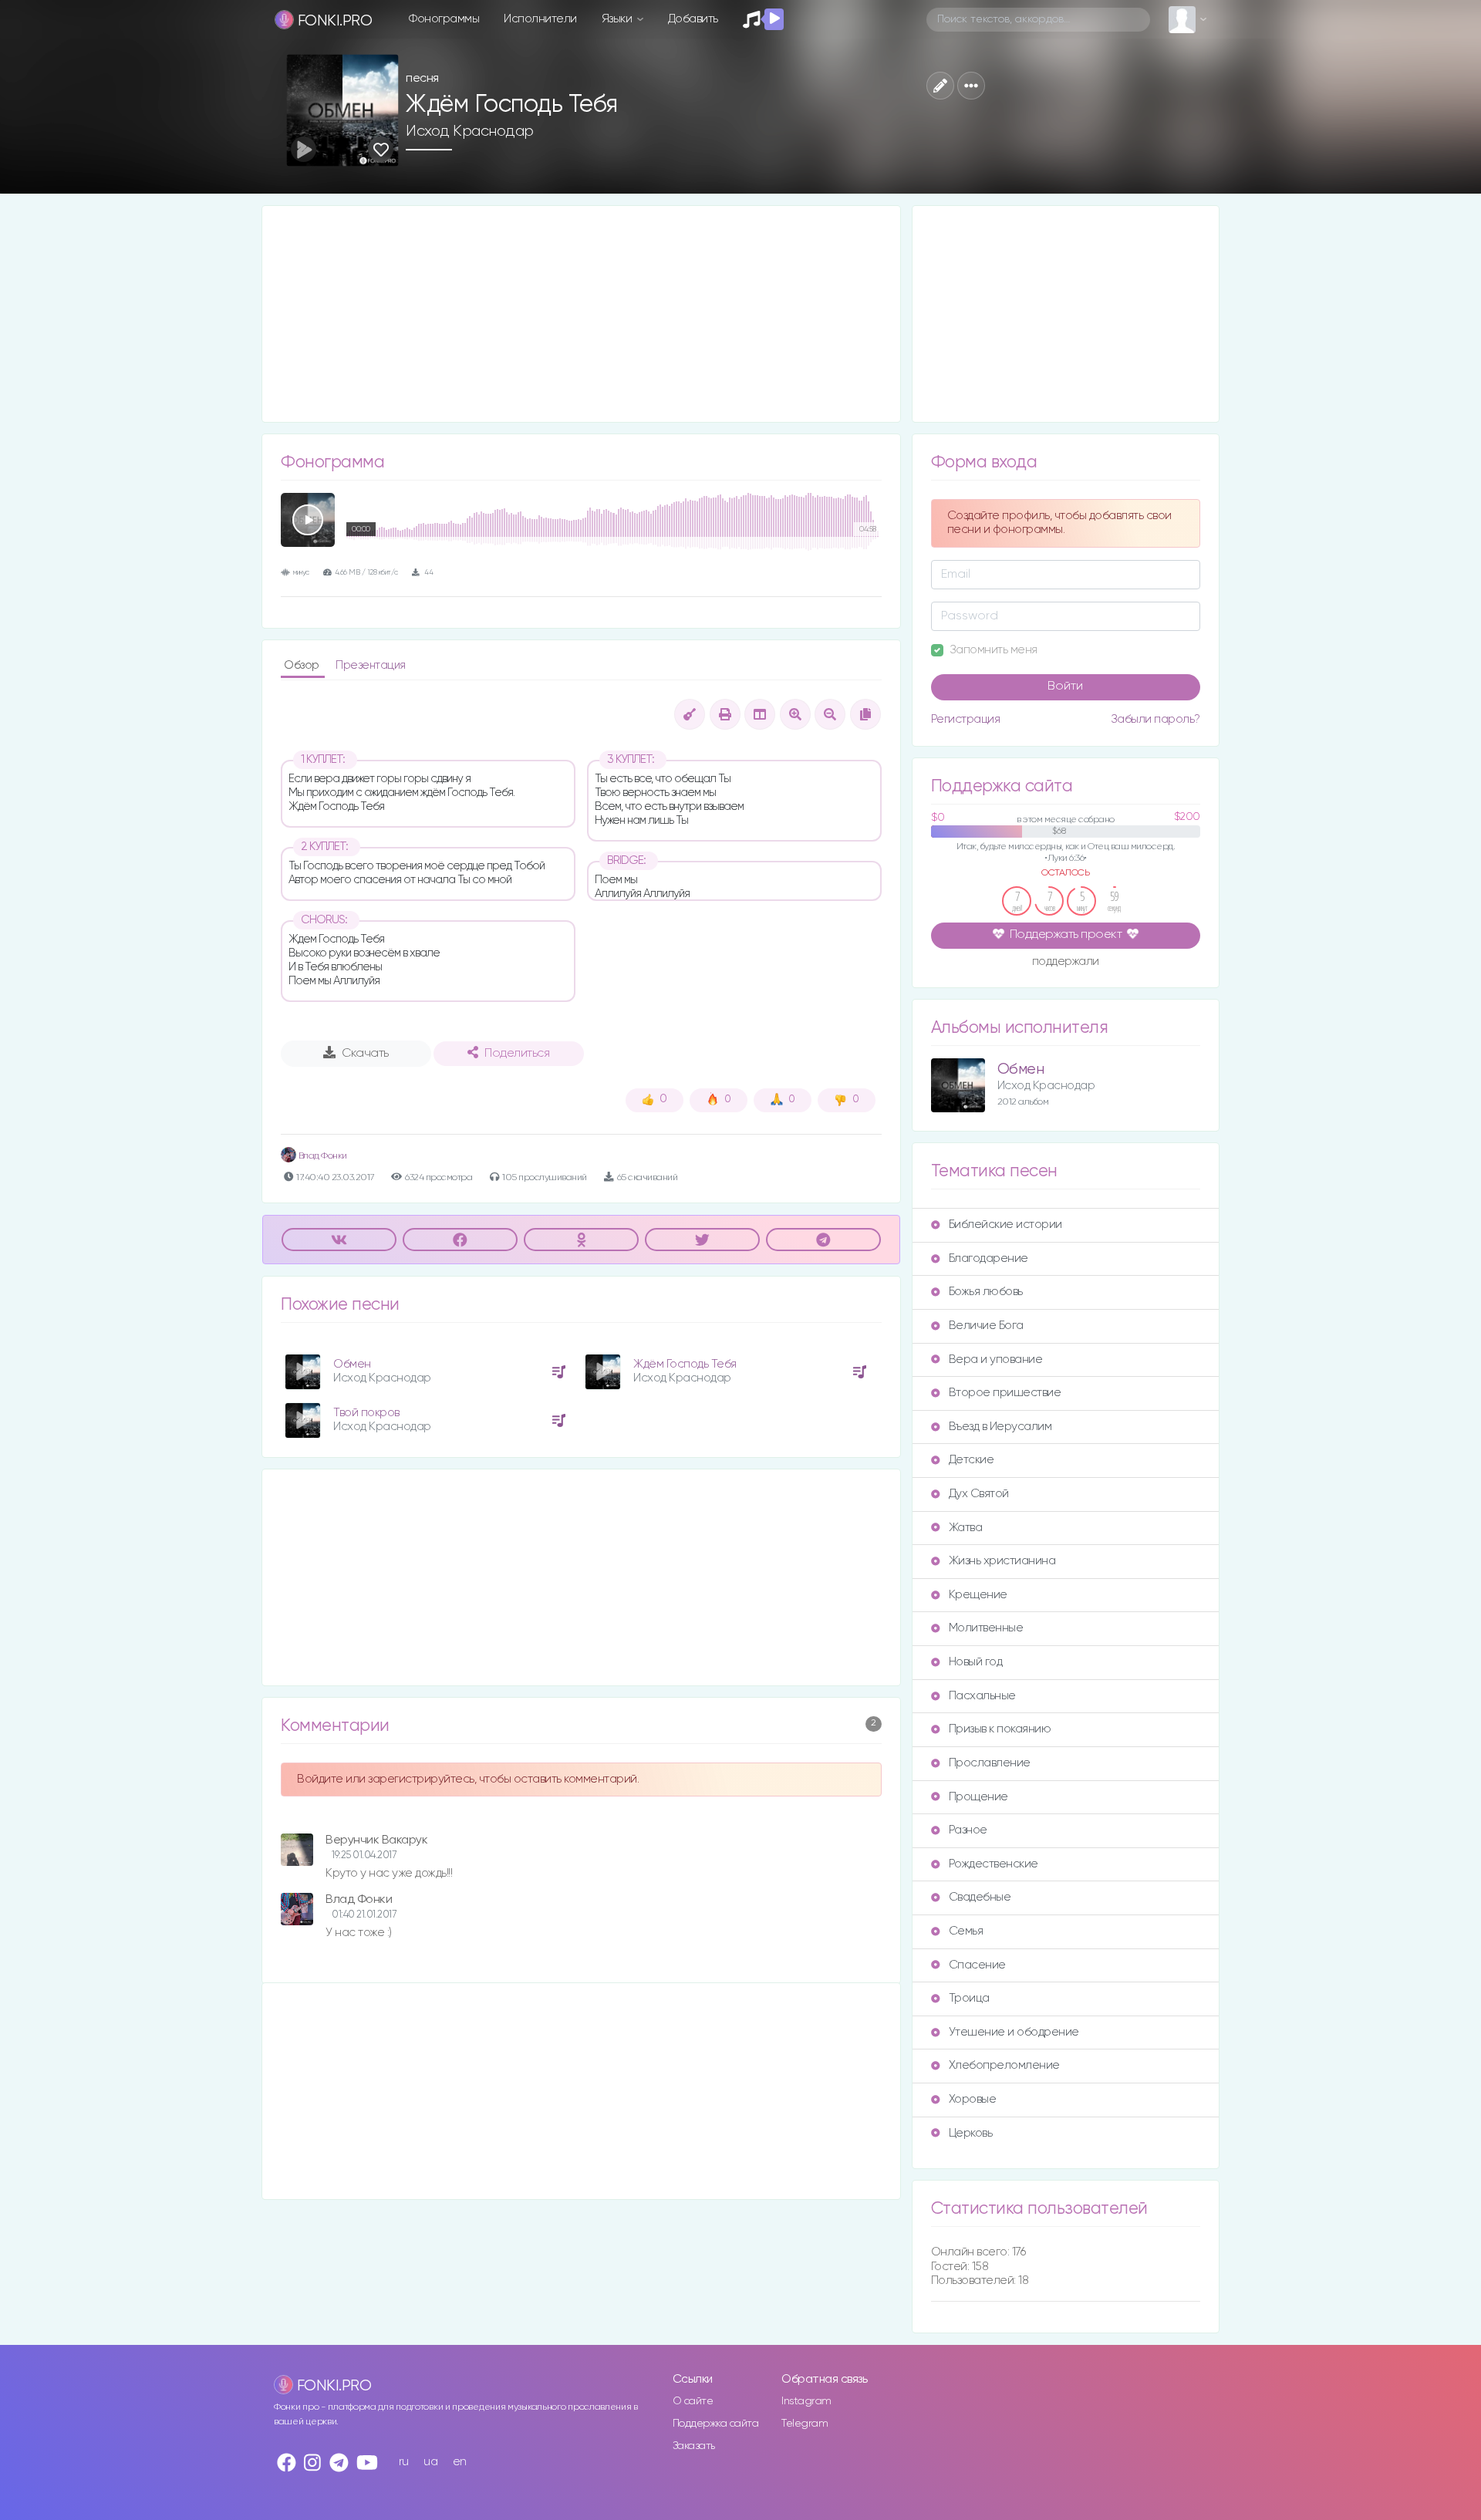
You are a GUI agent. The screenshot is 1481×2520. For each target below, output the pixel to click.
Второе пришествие (1005, 1393)
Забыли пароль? (1155, 719)
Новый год (976, 1662)
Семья (966, 1931)
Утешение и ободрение (1014, 2032)
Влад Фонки (322, 1156)
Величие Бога (986, 1326)
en (460, 2462)
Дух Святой (979, 1494)
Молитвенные (986, 1628)
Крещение (978, 1595)
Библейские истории (1005, 1225)
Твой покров (366, 1413)
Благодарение (988, 1258)
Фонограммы (444, 19)
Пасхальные (982, 1696)
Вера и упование (996, 1360)
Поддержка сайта (716, 2424)
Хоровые (973, 2099)
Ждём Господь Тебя (685, 1364)
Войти (1065, 687)
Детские (972, 1460)
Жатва (966, 1528)
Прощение (978, 1797)
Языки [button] (618, 19)
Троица (969, 1998)
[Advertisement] (581, 314)
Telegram (805, 2424)
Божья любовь (986, 1292)
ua (430, 2462)
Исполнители (540, 19)
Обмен (352, 1364)
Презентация (371, 665)
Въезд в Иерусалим (1000, 1427)
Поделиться (517, 1054)
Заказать (694, 2446)
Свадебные (980, 1897)
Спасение (977, 1965)
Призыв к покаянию (1000, 1729)
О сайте (693, 2401)
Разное (968, 1830)
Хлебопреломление (1004, 2065)
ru (404, 2462)
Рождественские (994, 1864)
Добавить (693, 19)
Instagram (806, 2401)
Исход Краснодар (470, 131)
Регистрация (966, 719)
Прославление (990, 1763)
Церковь (971, 2133)
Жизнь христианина (1002, 1561)
